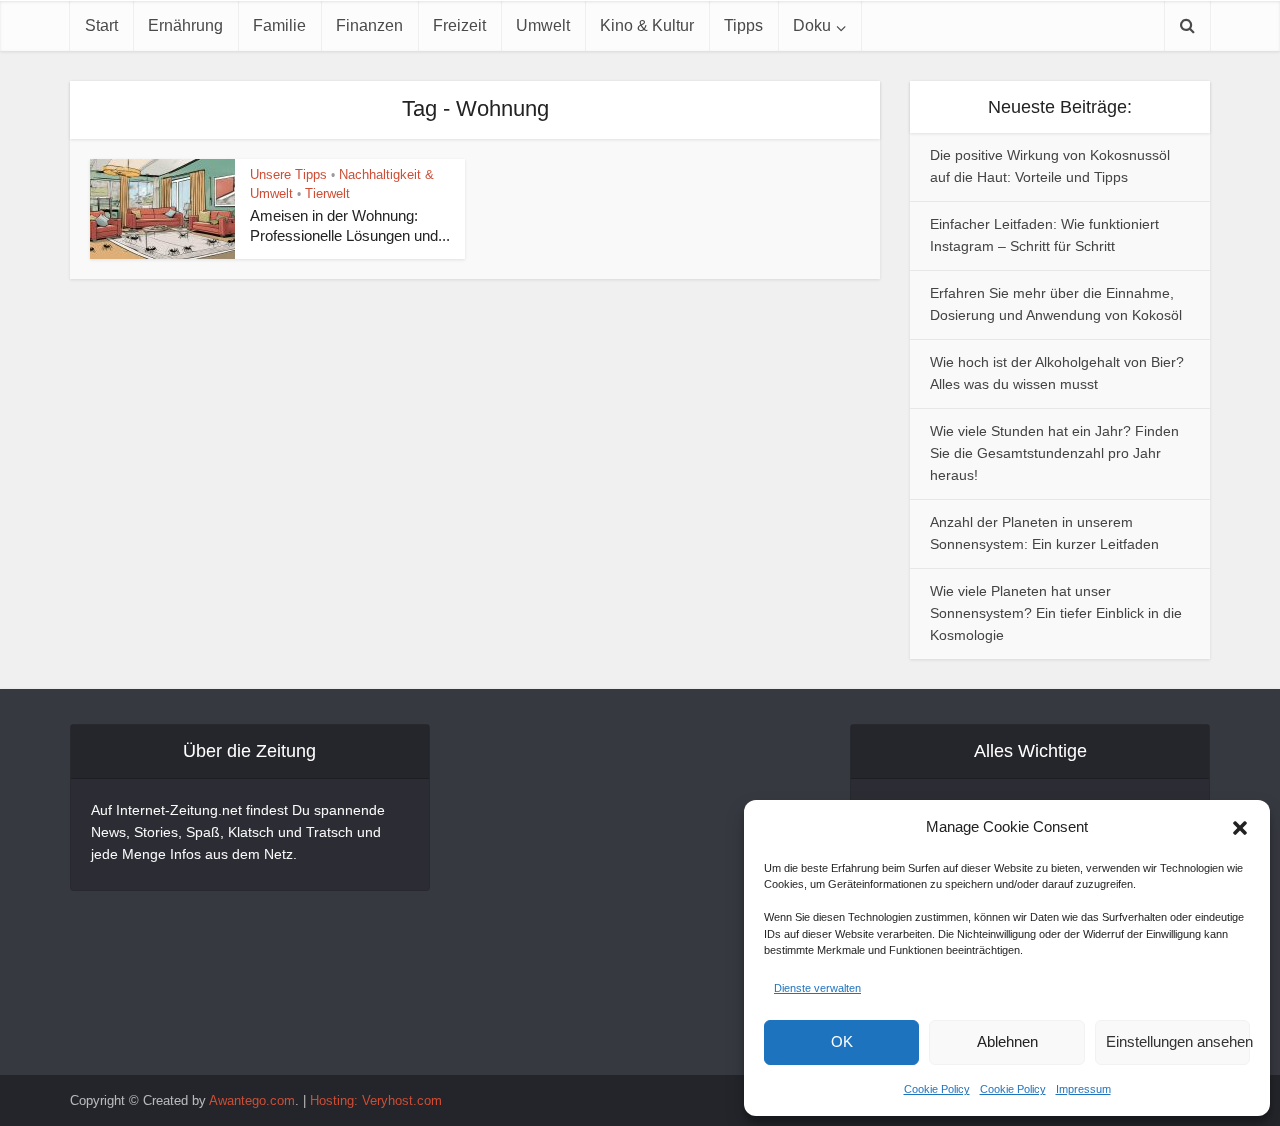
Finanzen (369, 25)
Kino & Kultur (647, 25)
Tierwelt (327, 193)
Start (101, 25)
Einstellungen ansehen (1178, 1041)
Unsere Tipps (288, 174)
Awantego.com (252, 1100)
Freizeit (459, 25)
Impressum (1083, 1089)
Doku (812, 25)
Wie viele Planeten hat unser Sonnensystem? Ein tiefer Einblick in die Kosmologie (1056, 613)
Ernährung (185, 25)
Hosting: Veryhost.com (376, 1100)
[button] (1240, 828)
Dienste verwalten (817, 988)
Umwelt (543, 25)
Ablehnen (1007, 1041)
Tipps (743, 25)
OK (842, 1041)
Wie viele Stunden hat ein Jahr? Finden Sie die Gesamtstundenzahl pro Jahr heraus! (1054, 453)
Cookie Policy (937, 1089)
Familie (279, 25)
